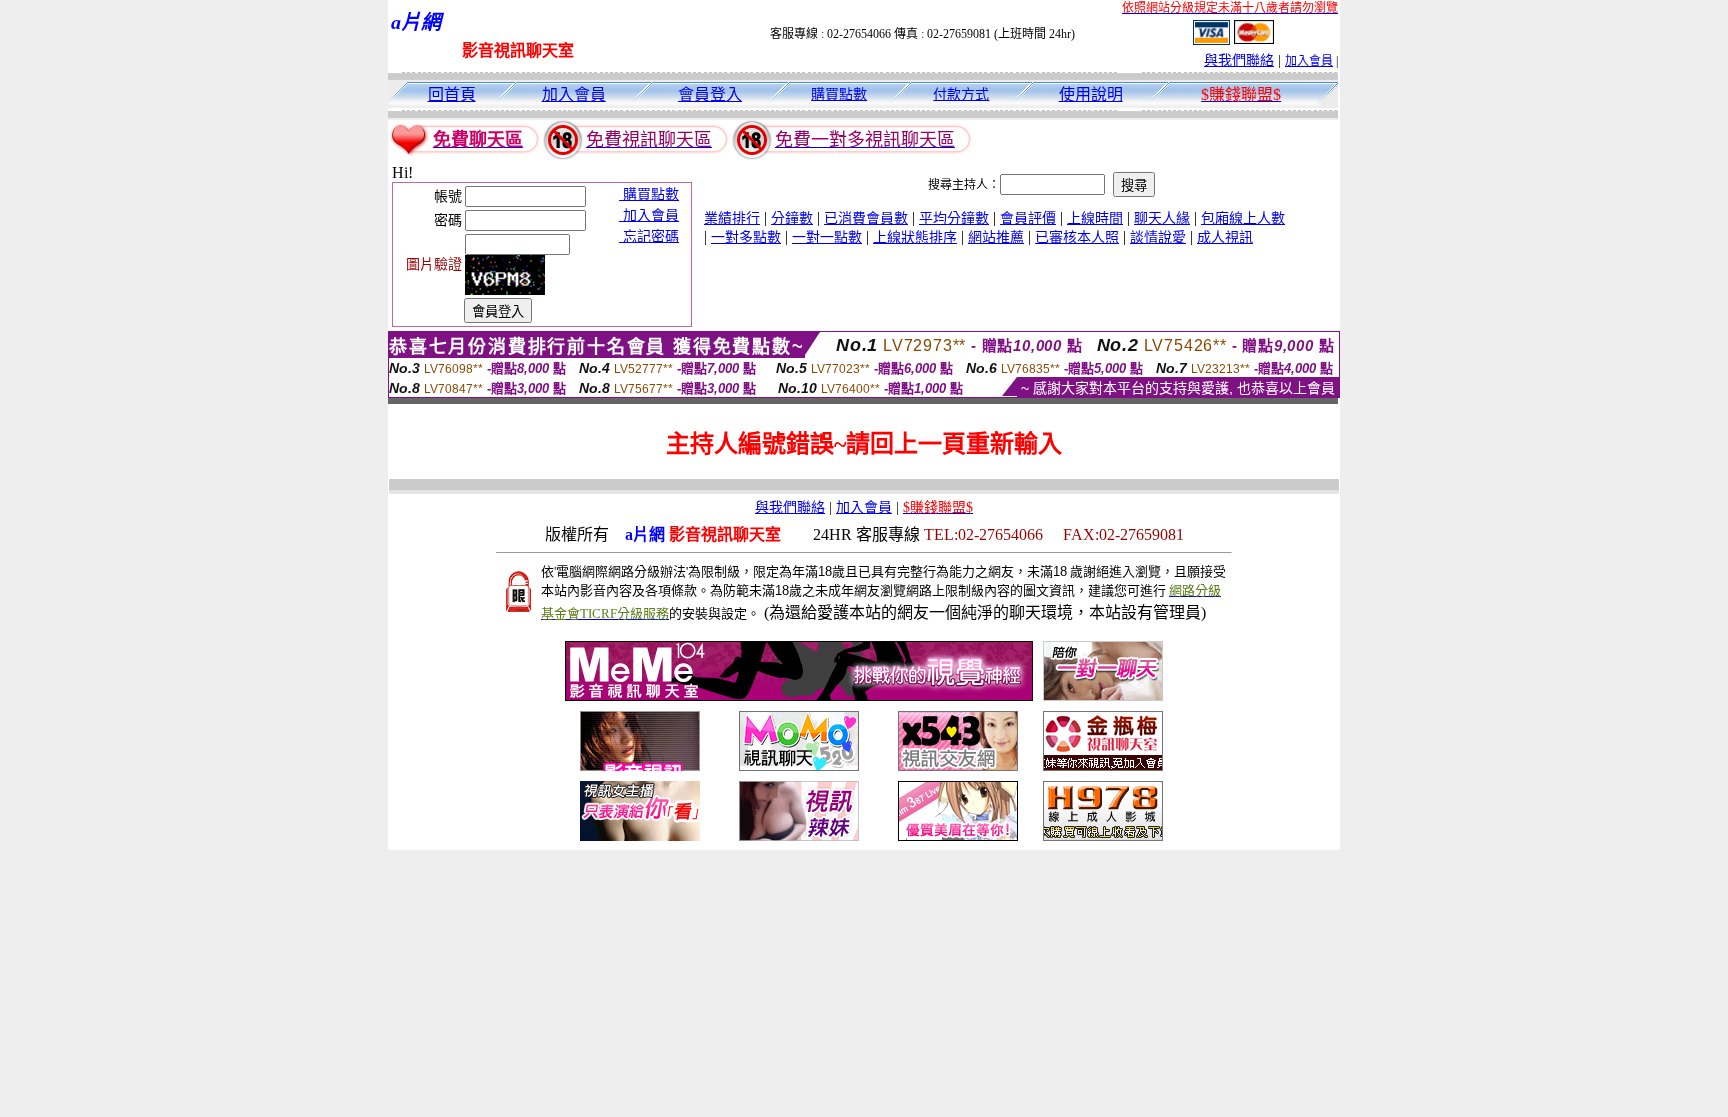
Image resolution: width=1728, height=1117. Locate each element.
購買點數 (839, 94)
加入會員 (1309, 61)
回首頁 (452, 94)
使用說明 (1091, 94)
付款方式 (961, 94)
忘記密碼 (649, 236)
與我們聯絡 (1239, 60)
